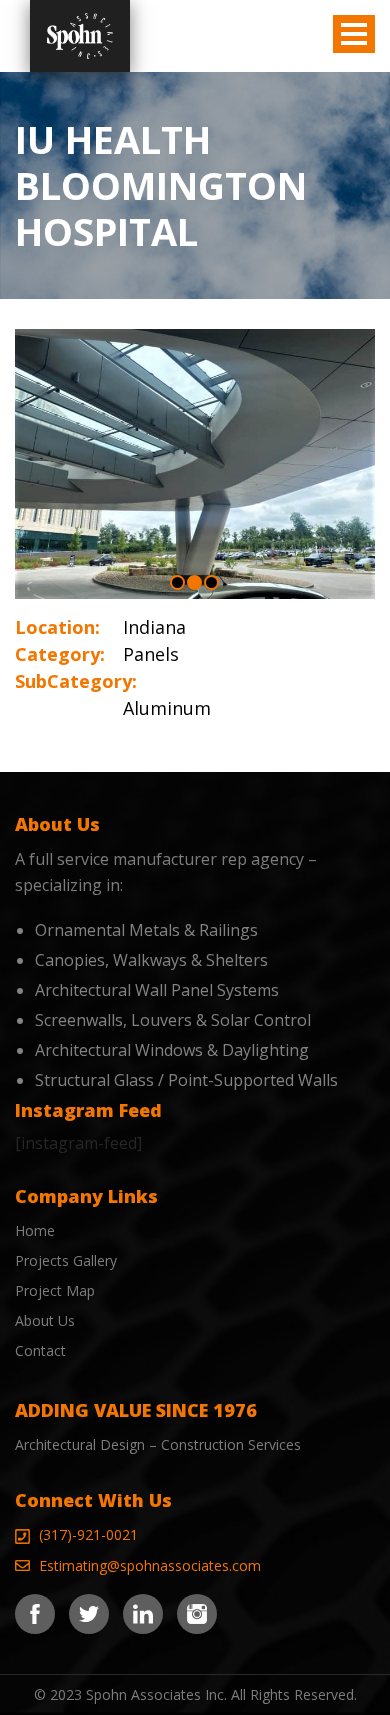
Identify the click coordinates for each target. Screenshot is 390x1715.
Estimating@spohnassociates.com (150, 1565)
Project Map (55, 1290)
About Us (45, 1320)
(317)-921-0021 (88, 1534)
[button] (177, 582)
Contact (40, 1350)
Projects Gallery (66, 1260)
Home (35, 1230)
